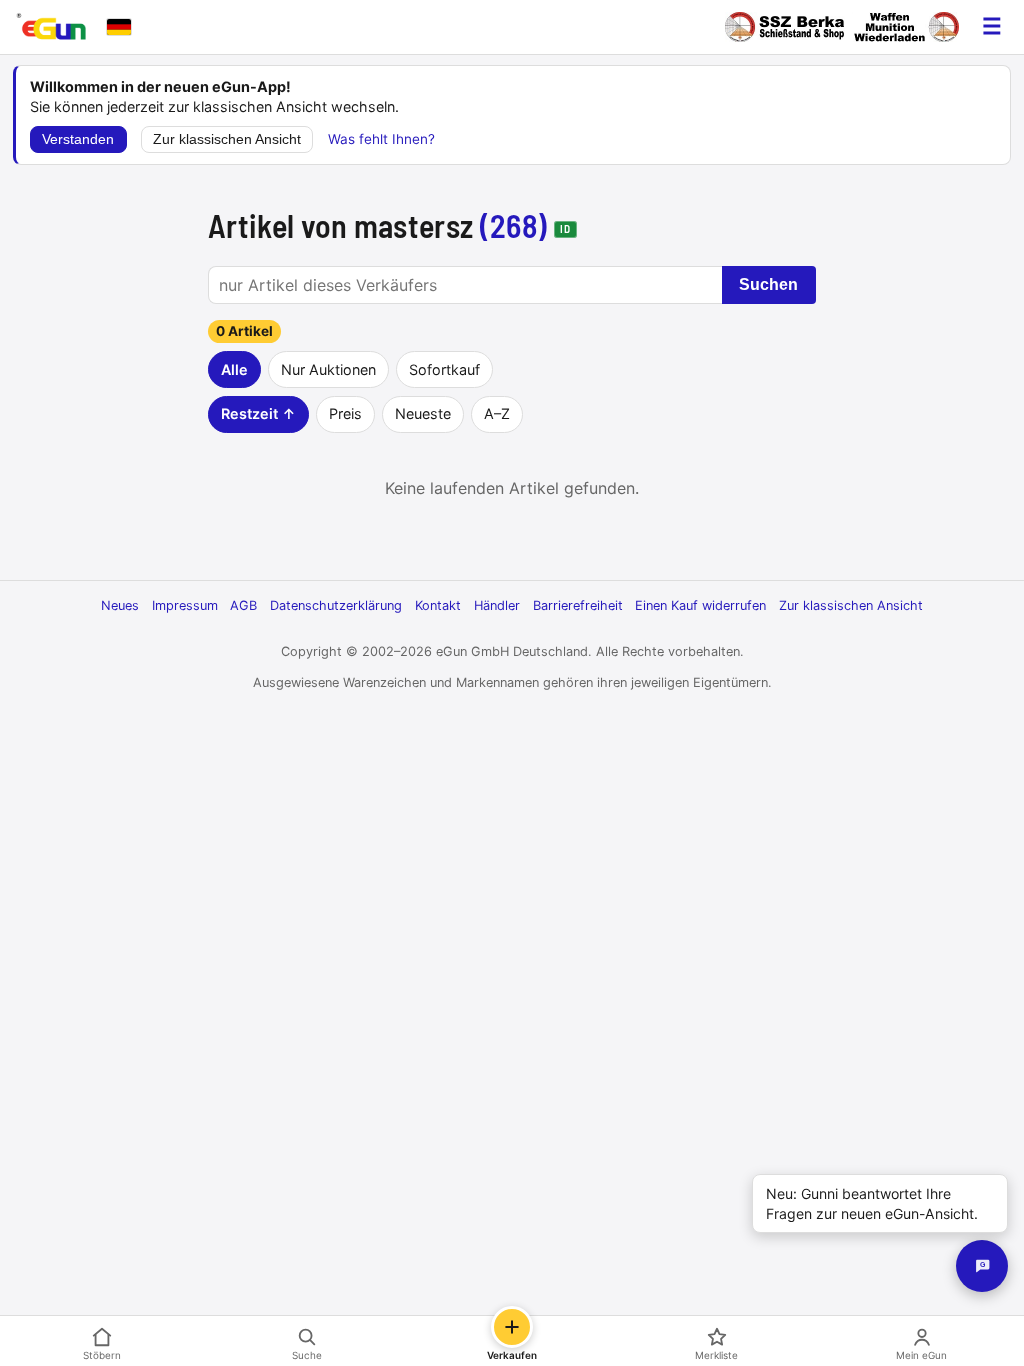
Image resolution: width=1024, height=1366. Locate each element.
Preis (345, 413)
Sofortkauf (444, 369)
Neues (120, 605)
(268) (514, 225)
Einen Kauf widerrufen (700, 605)
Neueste (423, 413)
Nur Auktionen (328, 369)
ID (565, 228)
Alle (234, 369)
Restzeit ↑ (258, 413)
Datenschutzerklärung (336, 605)
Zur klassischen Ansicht (227, 139)
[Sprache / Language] (119, 27)
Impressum (185, 605)
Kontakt (438, 605)
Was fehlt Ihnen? (381, 139)
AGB (243, 605)
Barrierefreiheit (578, 605)
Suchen (768, 284)
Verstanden (78, 139)
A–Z (497, 413)
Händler (497, 605)
